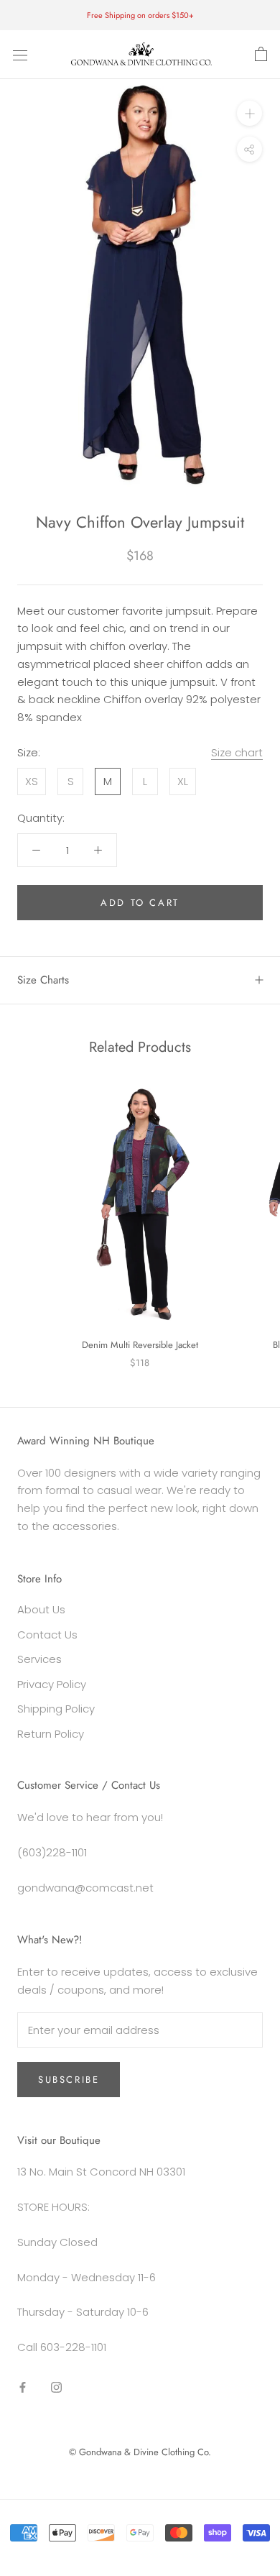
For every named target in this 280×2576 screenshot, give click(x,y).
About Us (41, 1609)
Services (39, 1659)
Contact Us (47, 1635)
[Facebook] (23, 2387)
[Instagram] (56, 2387)
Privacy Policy (52, 1684)
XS (32, 781)
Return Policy (51, 1734)
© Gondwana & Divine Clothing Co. (140, 2452)
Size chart (237, 752)
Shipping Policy (56, 1709)
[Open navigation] (20, 55)
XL (183, 781)
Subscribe (69, 2080)
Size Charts (43, 980)
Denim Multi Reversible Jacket (140, 1345)
